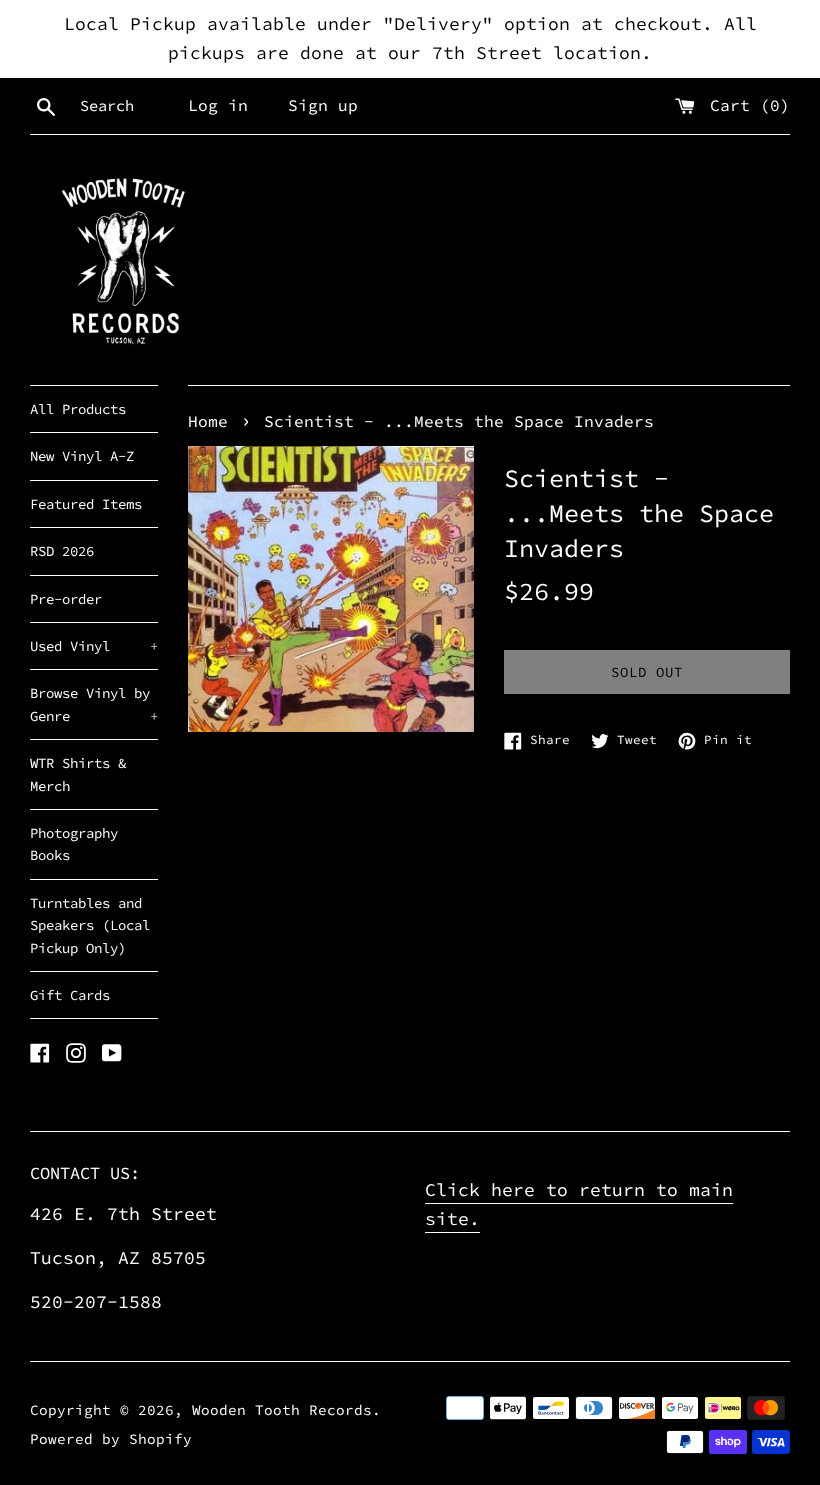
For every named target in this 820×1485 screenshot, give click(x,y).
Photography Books (74, 844)
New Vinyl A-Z (82, 456)
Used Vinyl (94, 646)
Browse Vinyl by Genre (94, 704)
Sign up (323, 105)
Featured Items (86, 504)
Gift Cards (70, 995)
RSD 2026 (62, 551)
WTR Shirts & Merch (78, 774)
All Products (78, 409)
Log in (218, 105)
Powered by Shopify (111, 1439)
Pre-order (66, 599)
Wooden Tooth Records (282, 1410)
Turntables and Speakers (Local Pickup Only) (90, 925)
